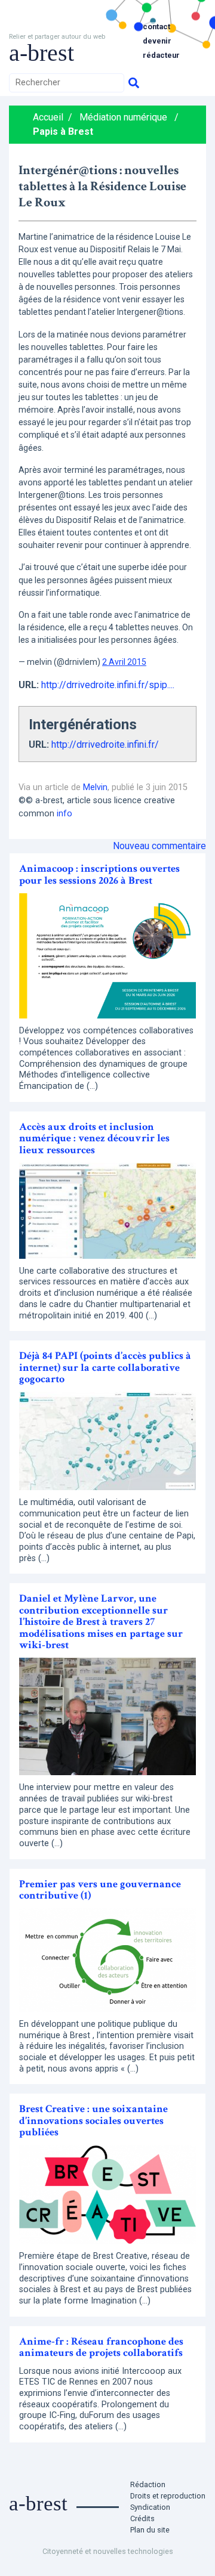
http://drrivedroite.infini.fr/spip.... (108, 685)
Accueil (48, 117)
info (64, 814)
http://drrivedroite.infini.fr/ (105, 744)
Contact (156, 27)
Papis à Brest (63, 131)
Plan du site (150, 2530)
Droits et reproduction (168, 2496)
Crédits (142, 2518)
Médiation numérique (123, 117)
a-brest (42, 53)
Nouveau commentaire (159, 846)
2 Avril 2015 (124, 662)
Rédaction (148, 2484)
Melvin (95, 787)
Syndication (150, 2507)
